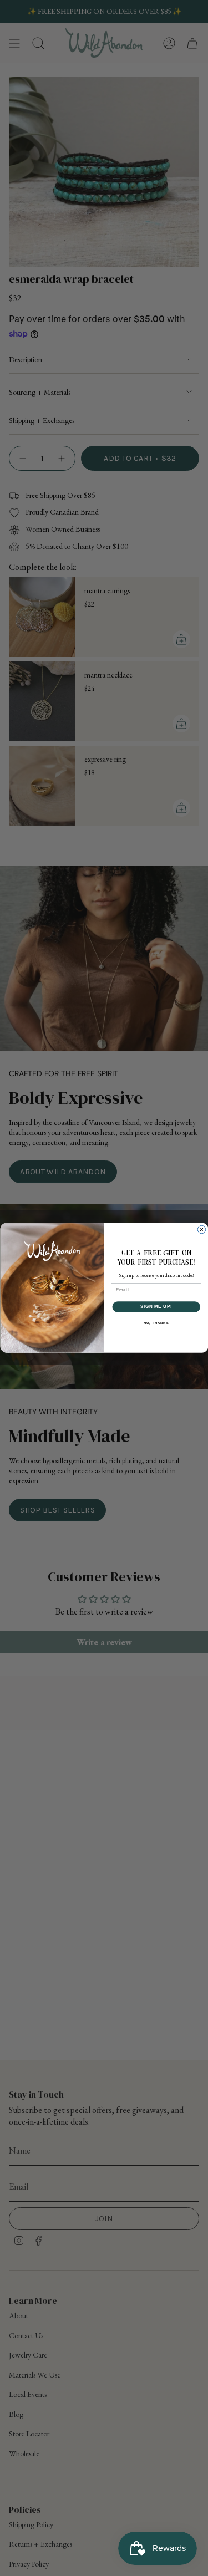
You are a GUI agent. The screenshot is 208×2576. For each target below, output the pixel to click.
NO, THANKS (156, 1323)
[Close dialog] (201, 1230)
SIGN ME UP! (156, 1307)
